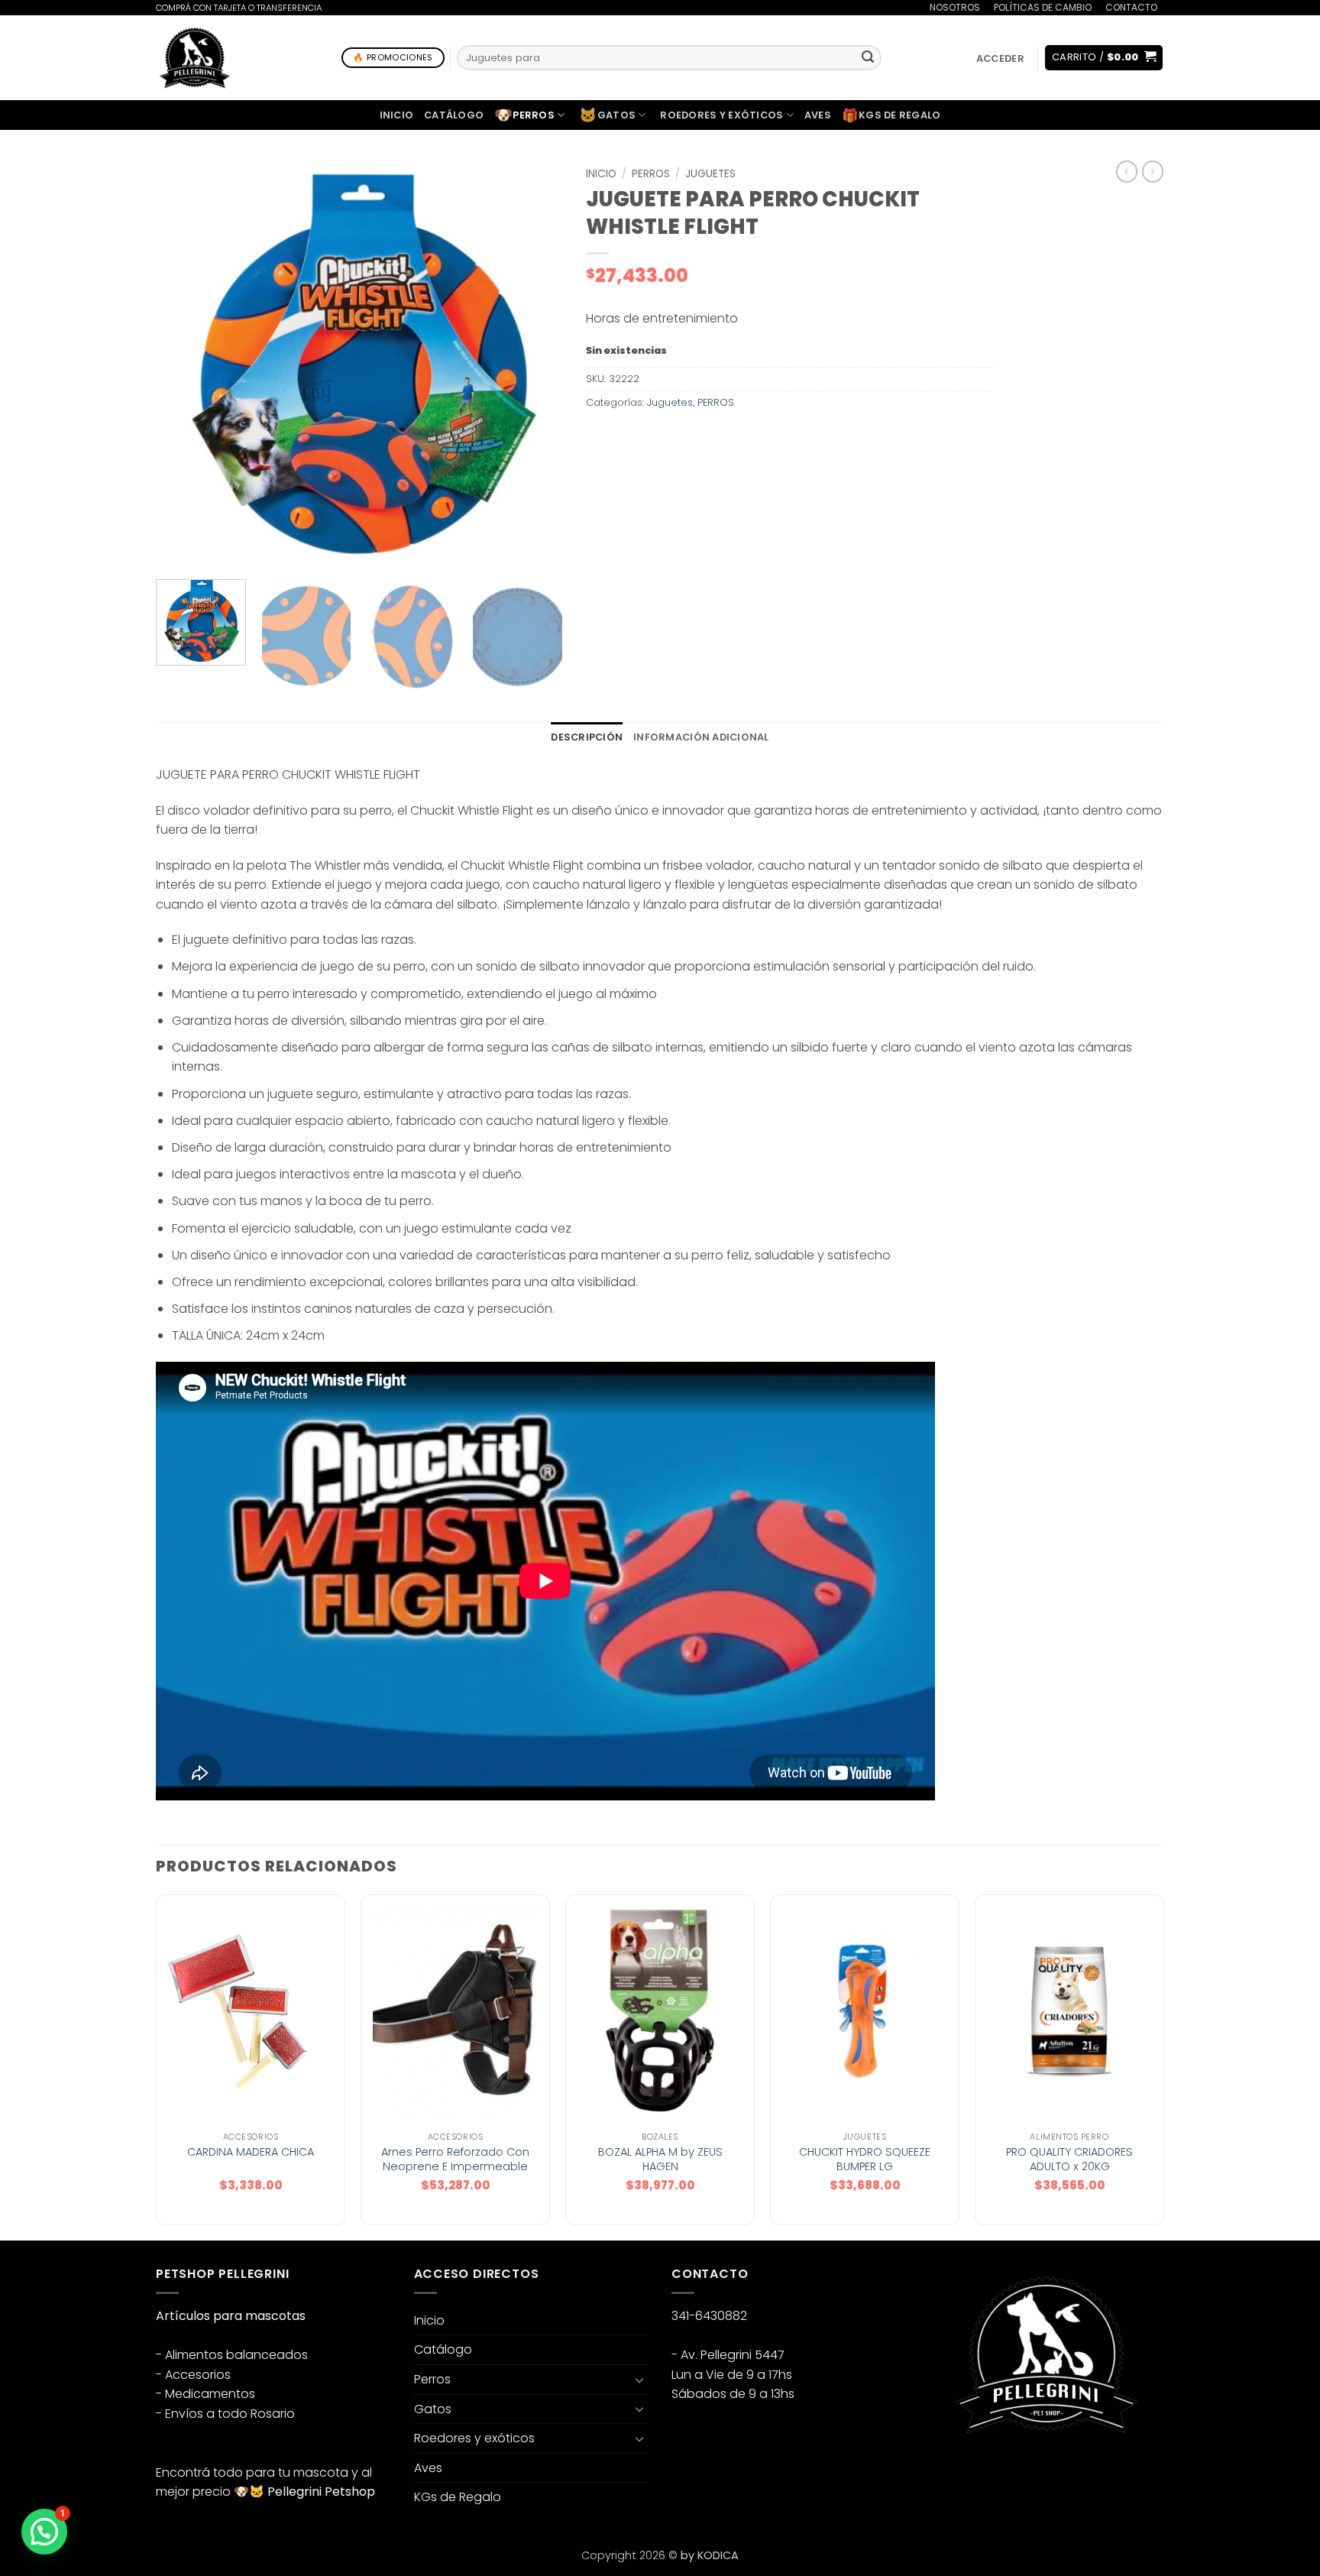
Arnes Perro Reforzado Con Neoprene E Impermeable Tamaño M (455, 2166)
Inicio (397, 115)
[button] (1000, 58)
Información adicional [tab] (701, 737)
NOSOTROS (955, 7)
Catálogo (454, 115)
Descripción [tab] (587, 737)
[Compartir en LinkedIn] (710, 437)
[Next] (535, 364)
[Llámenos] (1172, 17)
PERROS (651, 174)
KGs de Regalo (891, 115)
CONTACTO (1131, 7)
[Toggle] (639, 2380)
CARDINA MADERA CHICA (251, 2152)
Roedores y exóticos (721, 115)
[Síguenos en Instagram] (971, 2472)
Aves (818, 115)
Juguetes (710, 174)
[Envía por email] (654, 437)
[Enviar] (868, 58)
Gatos (607, 115)
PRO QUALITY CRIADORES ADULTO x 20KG (1069, 2159)
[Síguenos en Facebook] (943, 2472)
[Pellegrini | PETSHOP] (195, 58)
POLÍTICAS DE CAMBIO (1043, 7)
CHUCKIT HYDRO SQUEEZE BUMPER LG (865, 2159)
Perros (524, 115)
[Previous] (183, 364)
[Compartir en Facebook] (599, 437)
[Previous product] (1153, 171)
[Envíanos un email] (998, 2472)
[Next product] (1127, 171)
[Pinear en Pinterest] (682, 437)
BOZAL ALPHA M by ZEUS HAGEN (660, 2159)
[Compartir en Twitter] (627, 437)
